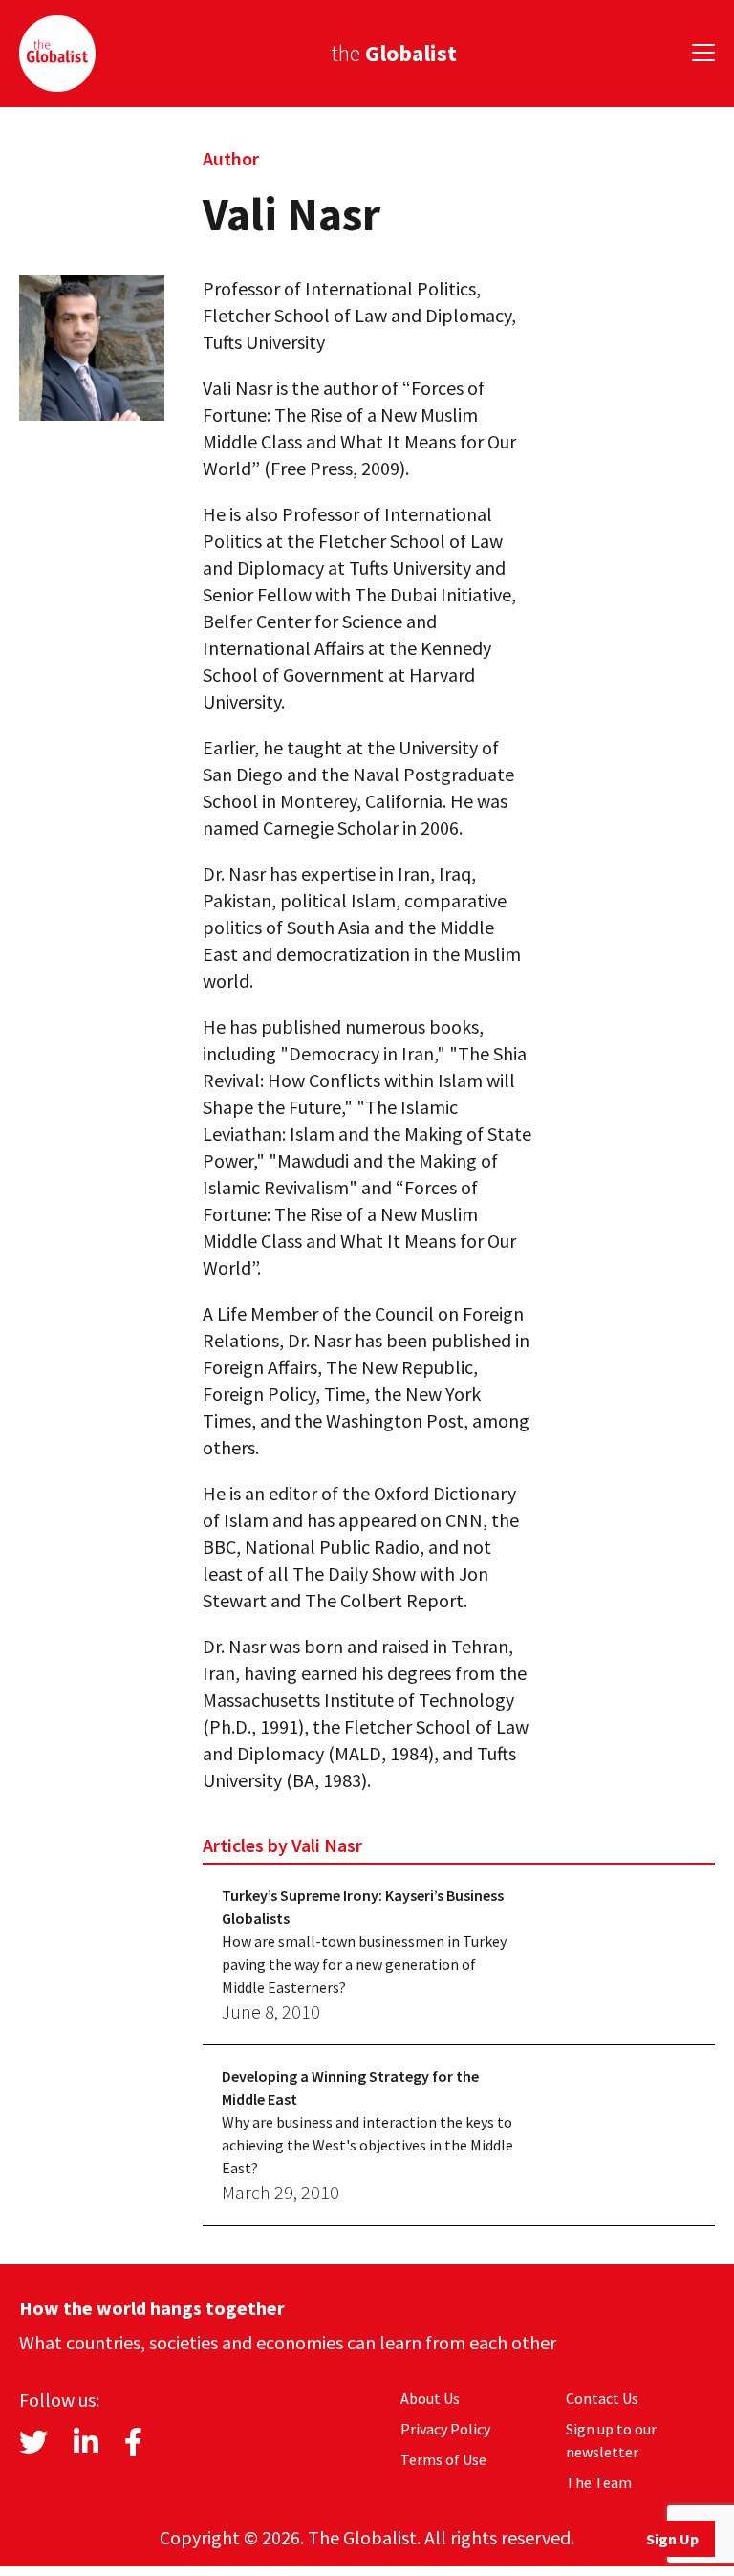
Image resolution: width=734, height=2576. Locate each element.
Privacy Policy (445, 2429)
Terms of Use (443, 2459)
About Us (430, 2398)
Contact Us (602, 2398)
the (394, 53)
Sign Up (672, 2539)
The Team (599, 2482)
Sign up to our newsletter (611, 2440)
